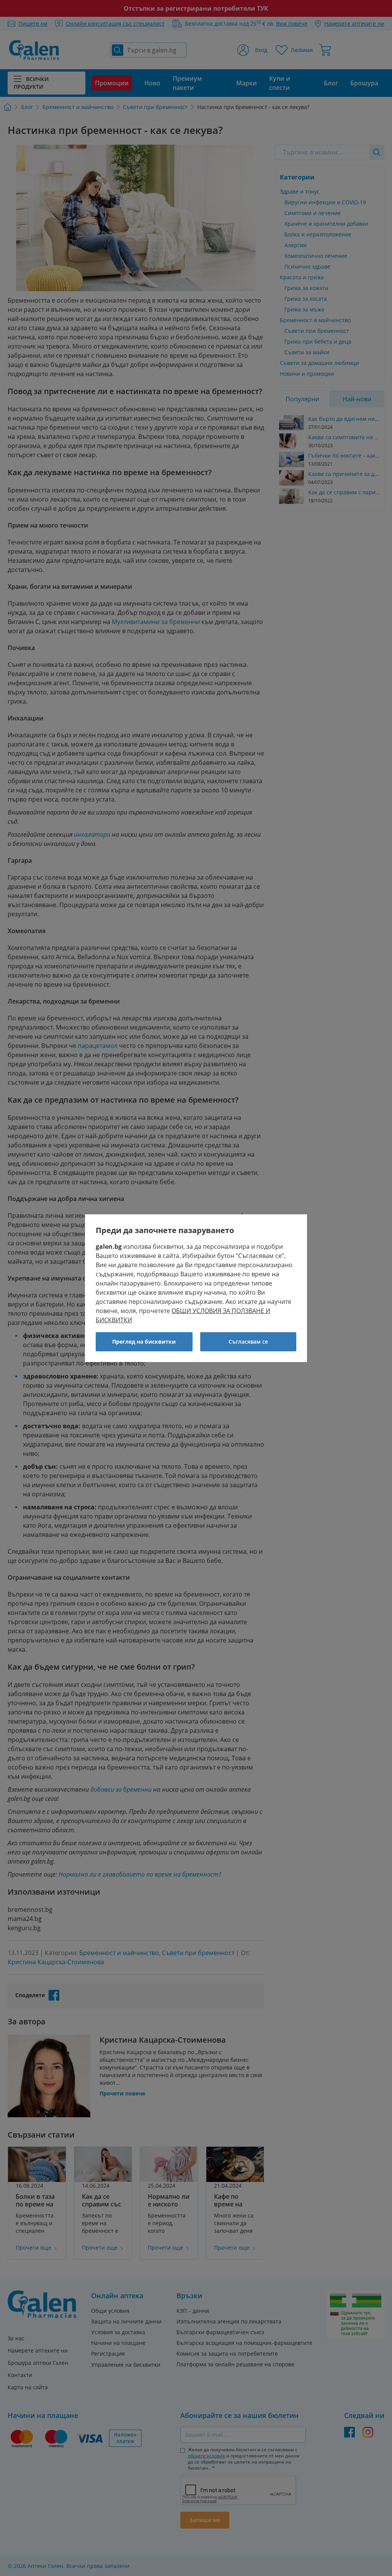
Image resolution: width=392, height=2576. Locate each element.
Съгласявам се (248, 1342)
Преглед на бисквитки (144, 1342)
